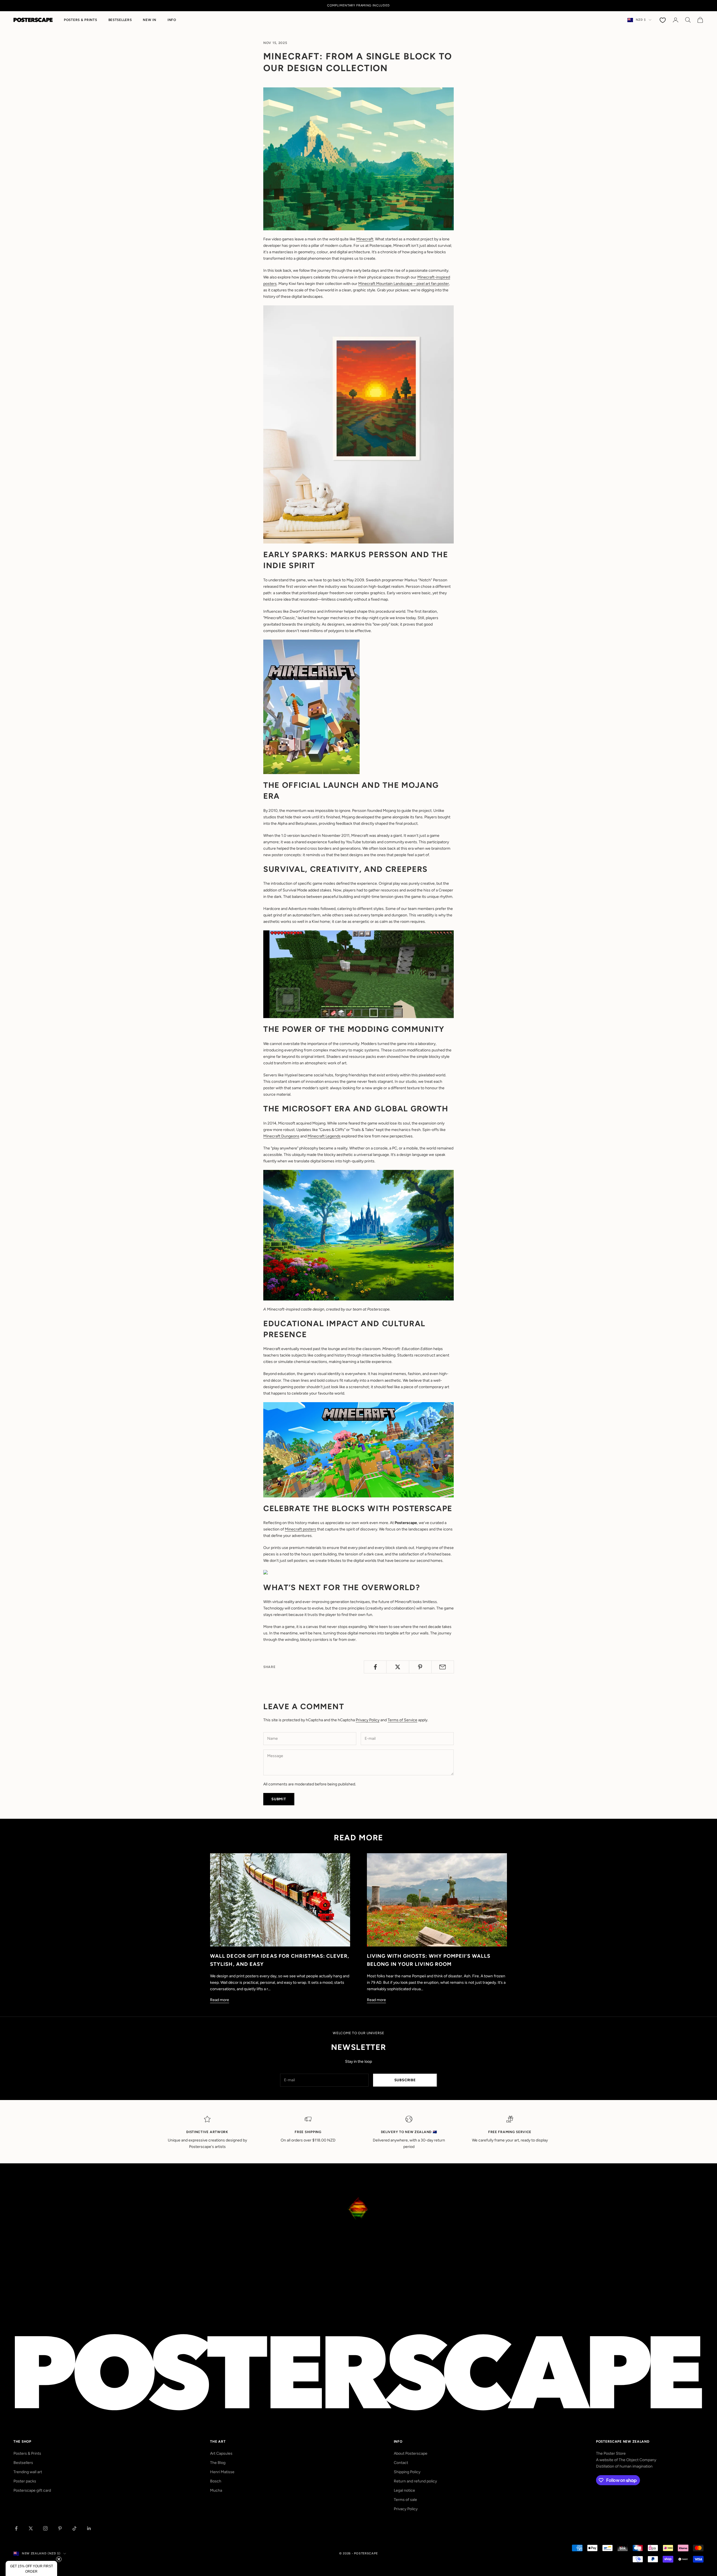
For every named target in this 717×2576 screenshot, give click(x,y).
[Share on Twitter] (398, 1667)
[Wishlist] (663, 20)
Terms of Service (402, 1720)
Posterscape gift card (32, 2490)
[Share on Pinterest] (420, 1667)
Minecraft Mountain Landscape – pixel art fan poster (404, 284)
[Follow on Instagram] (45, 2528)
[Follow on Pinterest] (60, 2528)
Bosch (216, 2481)
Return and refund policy (415, 2481)
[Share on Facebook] (375, 1667)
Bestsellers (120, 20)
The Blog (218, 2463)
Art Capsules (221, 2453)
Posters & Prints (81, 20)
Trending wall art (28, 2472)
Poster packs (25, 2481)
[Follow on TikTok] (75, 2528)
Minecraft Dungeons (281, 1136)
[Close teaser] (59, 2559)
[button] (31, 2568)
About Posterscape (411, 2453)
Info (172, 20)
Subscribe (405, 2080)
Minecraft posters (301, 1529)
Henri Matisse (222, 2472)
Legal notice (404, 2490)
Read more (220, 2000)
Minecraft (365, 239)
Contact (401, 2463)
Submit (279, 1799)
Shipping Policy (407, 2472)
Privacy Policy (368, 1720)
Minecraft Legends (324, 1136)
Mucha (216, 2490)
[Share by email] (443, 1667)
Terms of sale (405, 2500)
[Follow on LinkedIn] (89, 2528)
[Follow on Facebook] (16, 2528)
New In (149, 20)
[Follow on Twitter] (31, 2528)
